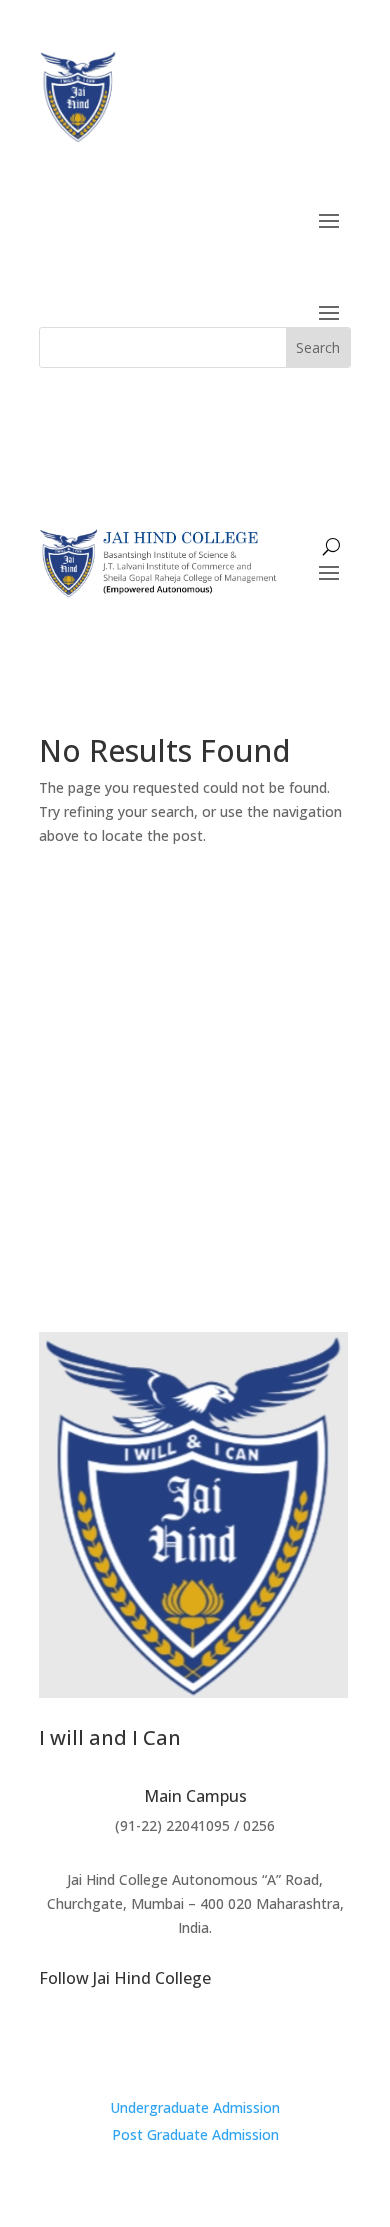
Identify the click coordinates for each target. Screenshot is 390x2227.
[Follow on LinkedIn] (235, 2042)
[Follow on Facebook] (195, 2042)
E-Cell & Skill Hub (195, 1016)
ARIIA (176, 981)
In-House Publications (276, 1088)
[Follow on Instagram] (155, 2042)
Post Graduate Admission (195, 2134)
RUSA (304, 981)
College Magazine (103, 1088)
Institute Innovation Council (145, 1124)
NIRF (240, 981)
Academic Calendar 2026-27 (195, 1052)
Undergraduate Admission (195, 2107)
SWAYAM (99, 981)
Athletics (307, 1124)
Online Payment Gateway (195, 1160)
